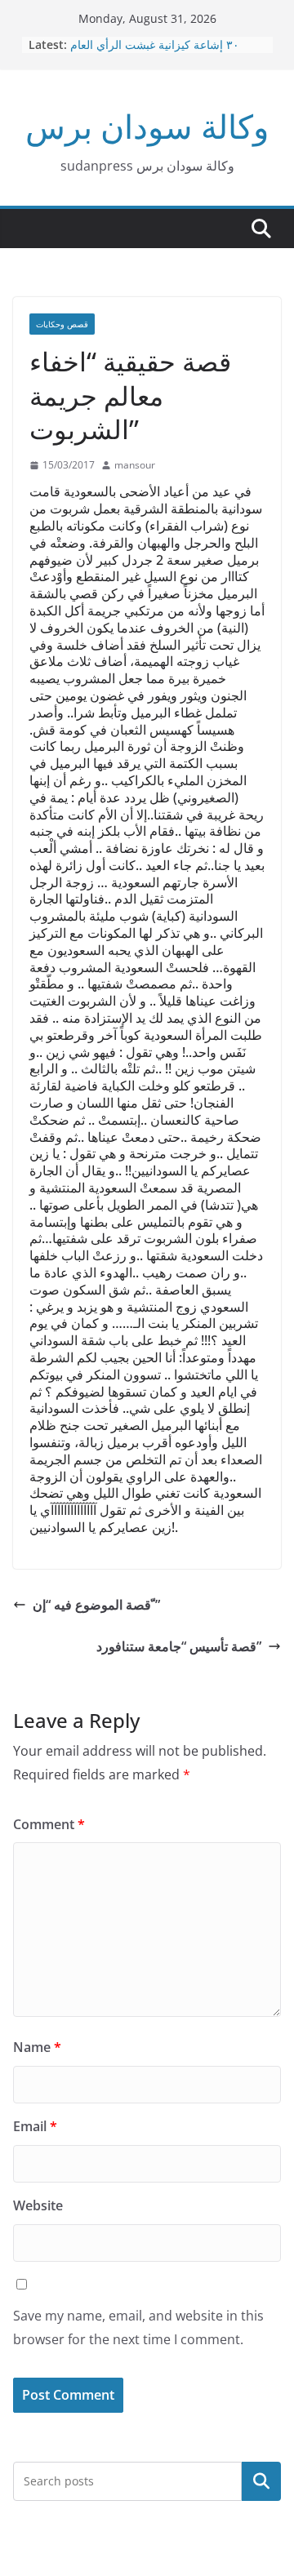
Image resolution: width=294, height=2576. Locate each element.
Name (37, 2047)
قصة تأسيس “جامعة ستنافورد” (179, 1646)
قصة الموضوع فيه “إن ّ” (96, 1605)
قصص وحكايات (62, 324)
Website (38, 2205)
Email (35, 2126)
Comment (49, 1824)
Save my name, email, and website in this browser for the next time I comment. (138, 2327)
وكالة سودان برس (147, 126)
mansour (135, 465)
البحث (261, 2481)
